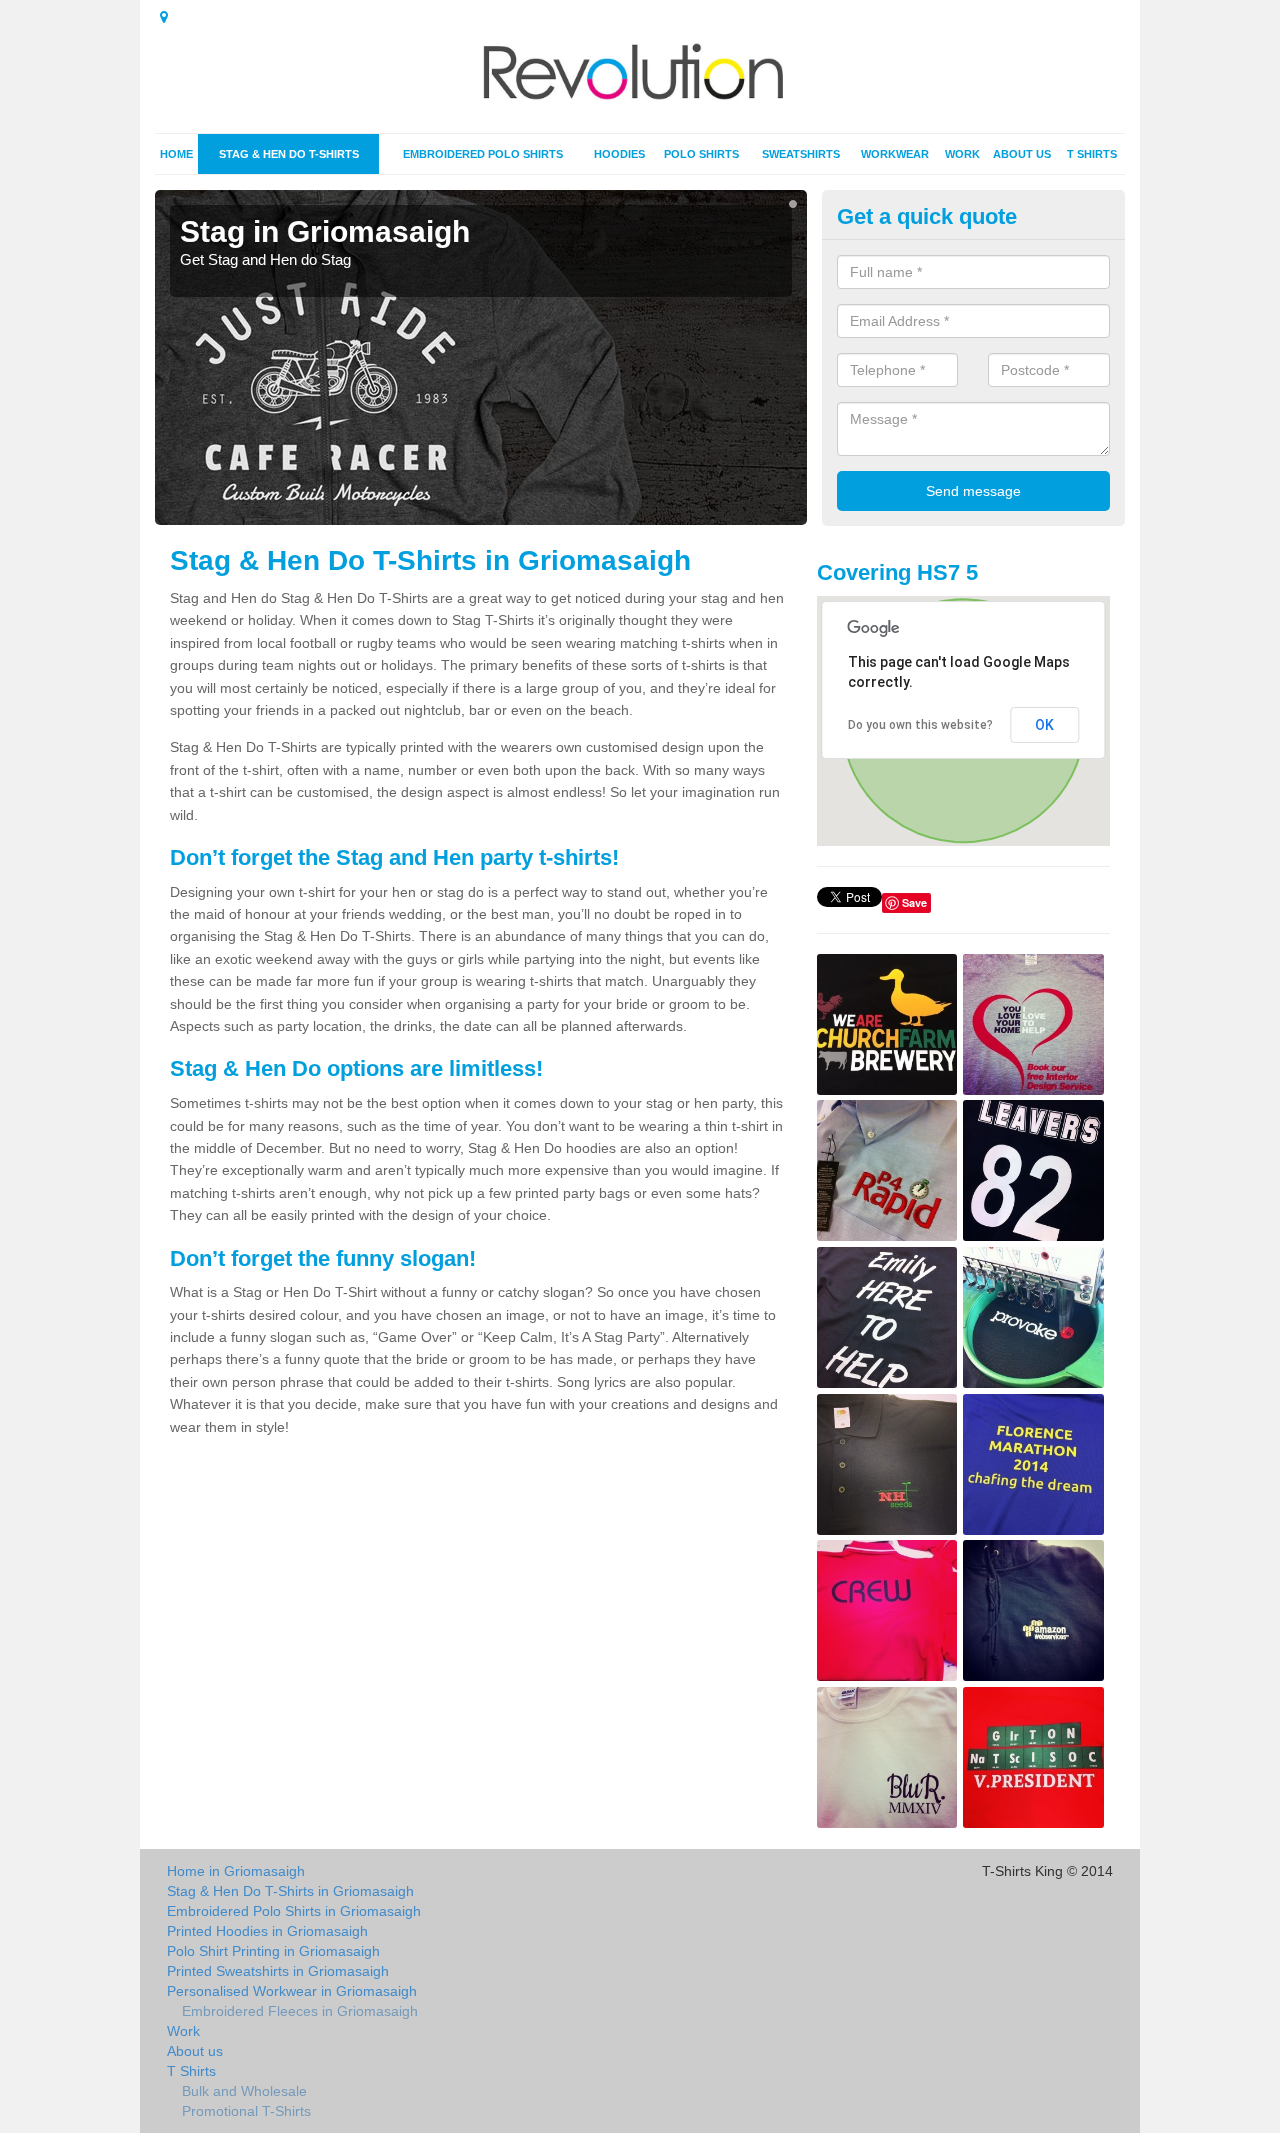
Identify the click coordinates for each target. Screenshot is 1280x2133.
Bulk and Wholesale (244, 2091)
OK (1044, 725)
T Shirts (1092, 154)
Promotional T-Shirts (246, 2111)
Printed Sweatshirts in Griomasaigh (278, 1971)
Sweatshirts (801, 154)
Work (962, 154)
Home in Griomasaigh (236, 1871)
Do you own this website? (920, 725)
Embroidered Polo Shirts (483, 154)
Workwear (895, 154)
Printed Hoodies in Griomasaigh (267, 1931)
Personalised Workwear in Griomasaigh (292, 1991)
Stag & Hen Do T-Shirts (289, 154)
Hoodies (619, 154)
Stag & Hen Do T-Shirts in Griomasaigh (290, 1891)
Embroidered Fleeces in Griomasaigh (300, 2011)
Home (176, 154)
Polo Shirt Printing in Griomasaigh (273, 1951)
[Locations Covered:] (164, 17)
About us (1022, 154)
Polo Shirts (701, 154)
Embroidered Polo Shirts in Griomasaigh (294, 1911)
